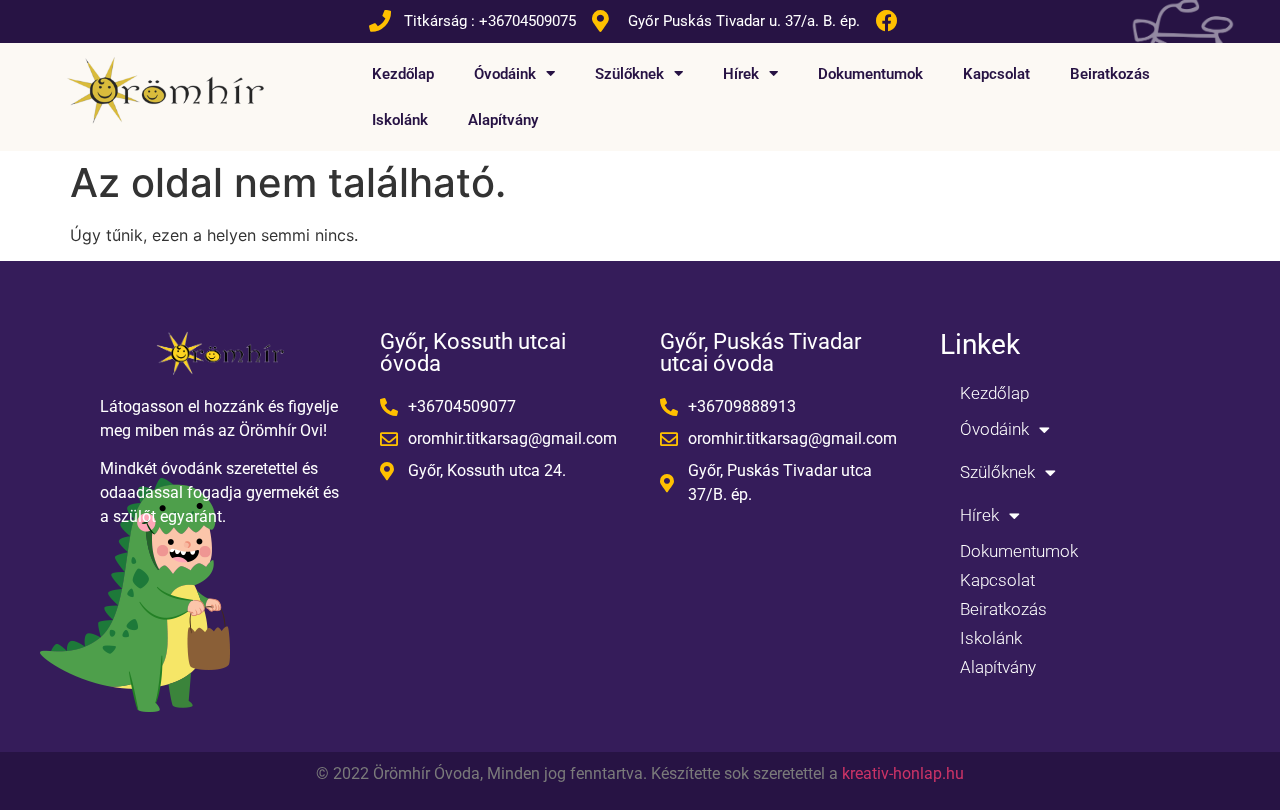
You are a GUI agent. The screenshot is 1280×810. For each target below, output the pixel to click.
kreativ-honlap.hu (903, 773)
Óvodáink (505, 74)
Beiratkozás (1110, 74)
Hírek (741, 74)
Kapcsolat (996, 74)
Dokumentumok (870, 74)
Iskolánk (400, 120)
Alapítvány (503, 120)
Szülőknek (629, 74)
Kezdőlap (403, 74)
